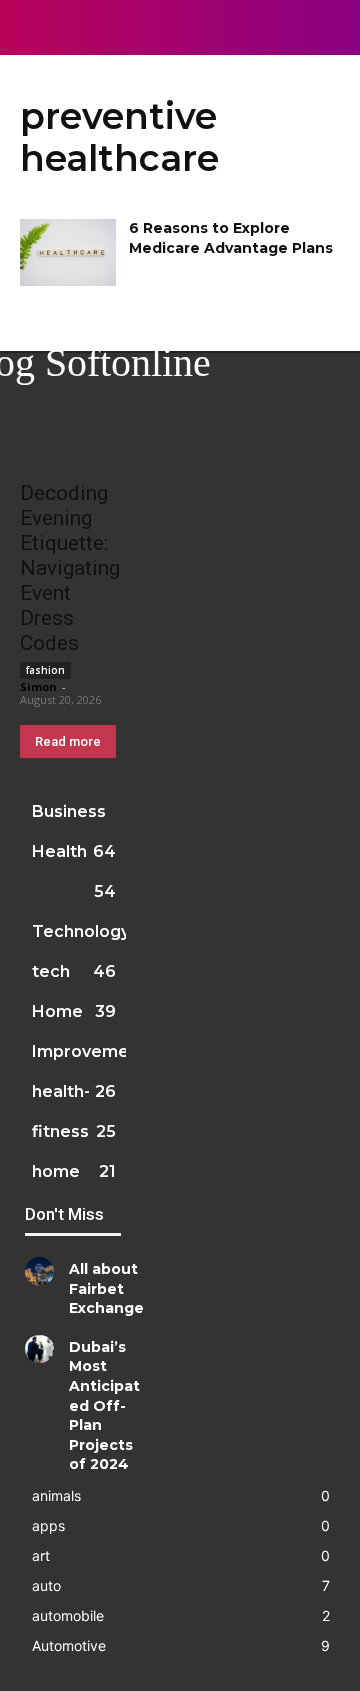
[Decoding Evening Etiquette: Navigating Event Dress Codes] (73, 441)
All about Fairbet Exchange (106, 1288)
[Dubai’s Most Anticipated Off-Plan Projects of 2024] (39, 1349)
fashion (45, 670)
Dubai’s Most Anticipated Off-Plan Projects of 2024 (104, 1406)
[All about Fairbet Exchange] (39, 1271)
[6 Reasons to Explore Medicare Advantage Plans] (68, 252)
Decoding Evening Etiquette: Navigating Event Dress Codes (70, 568)
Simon (38, 686)
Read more (68, 741)
